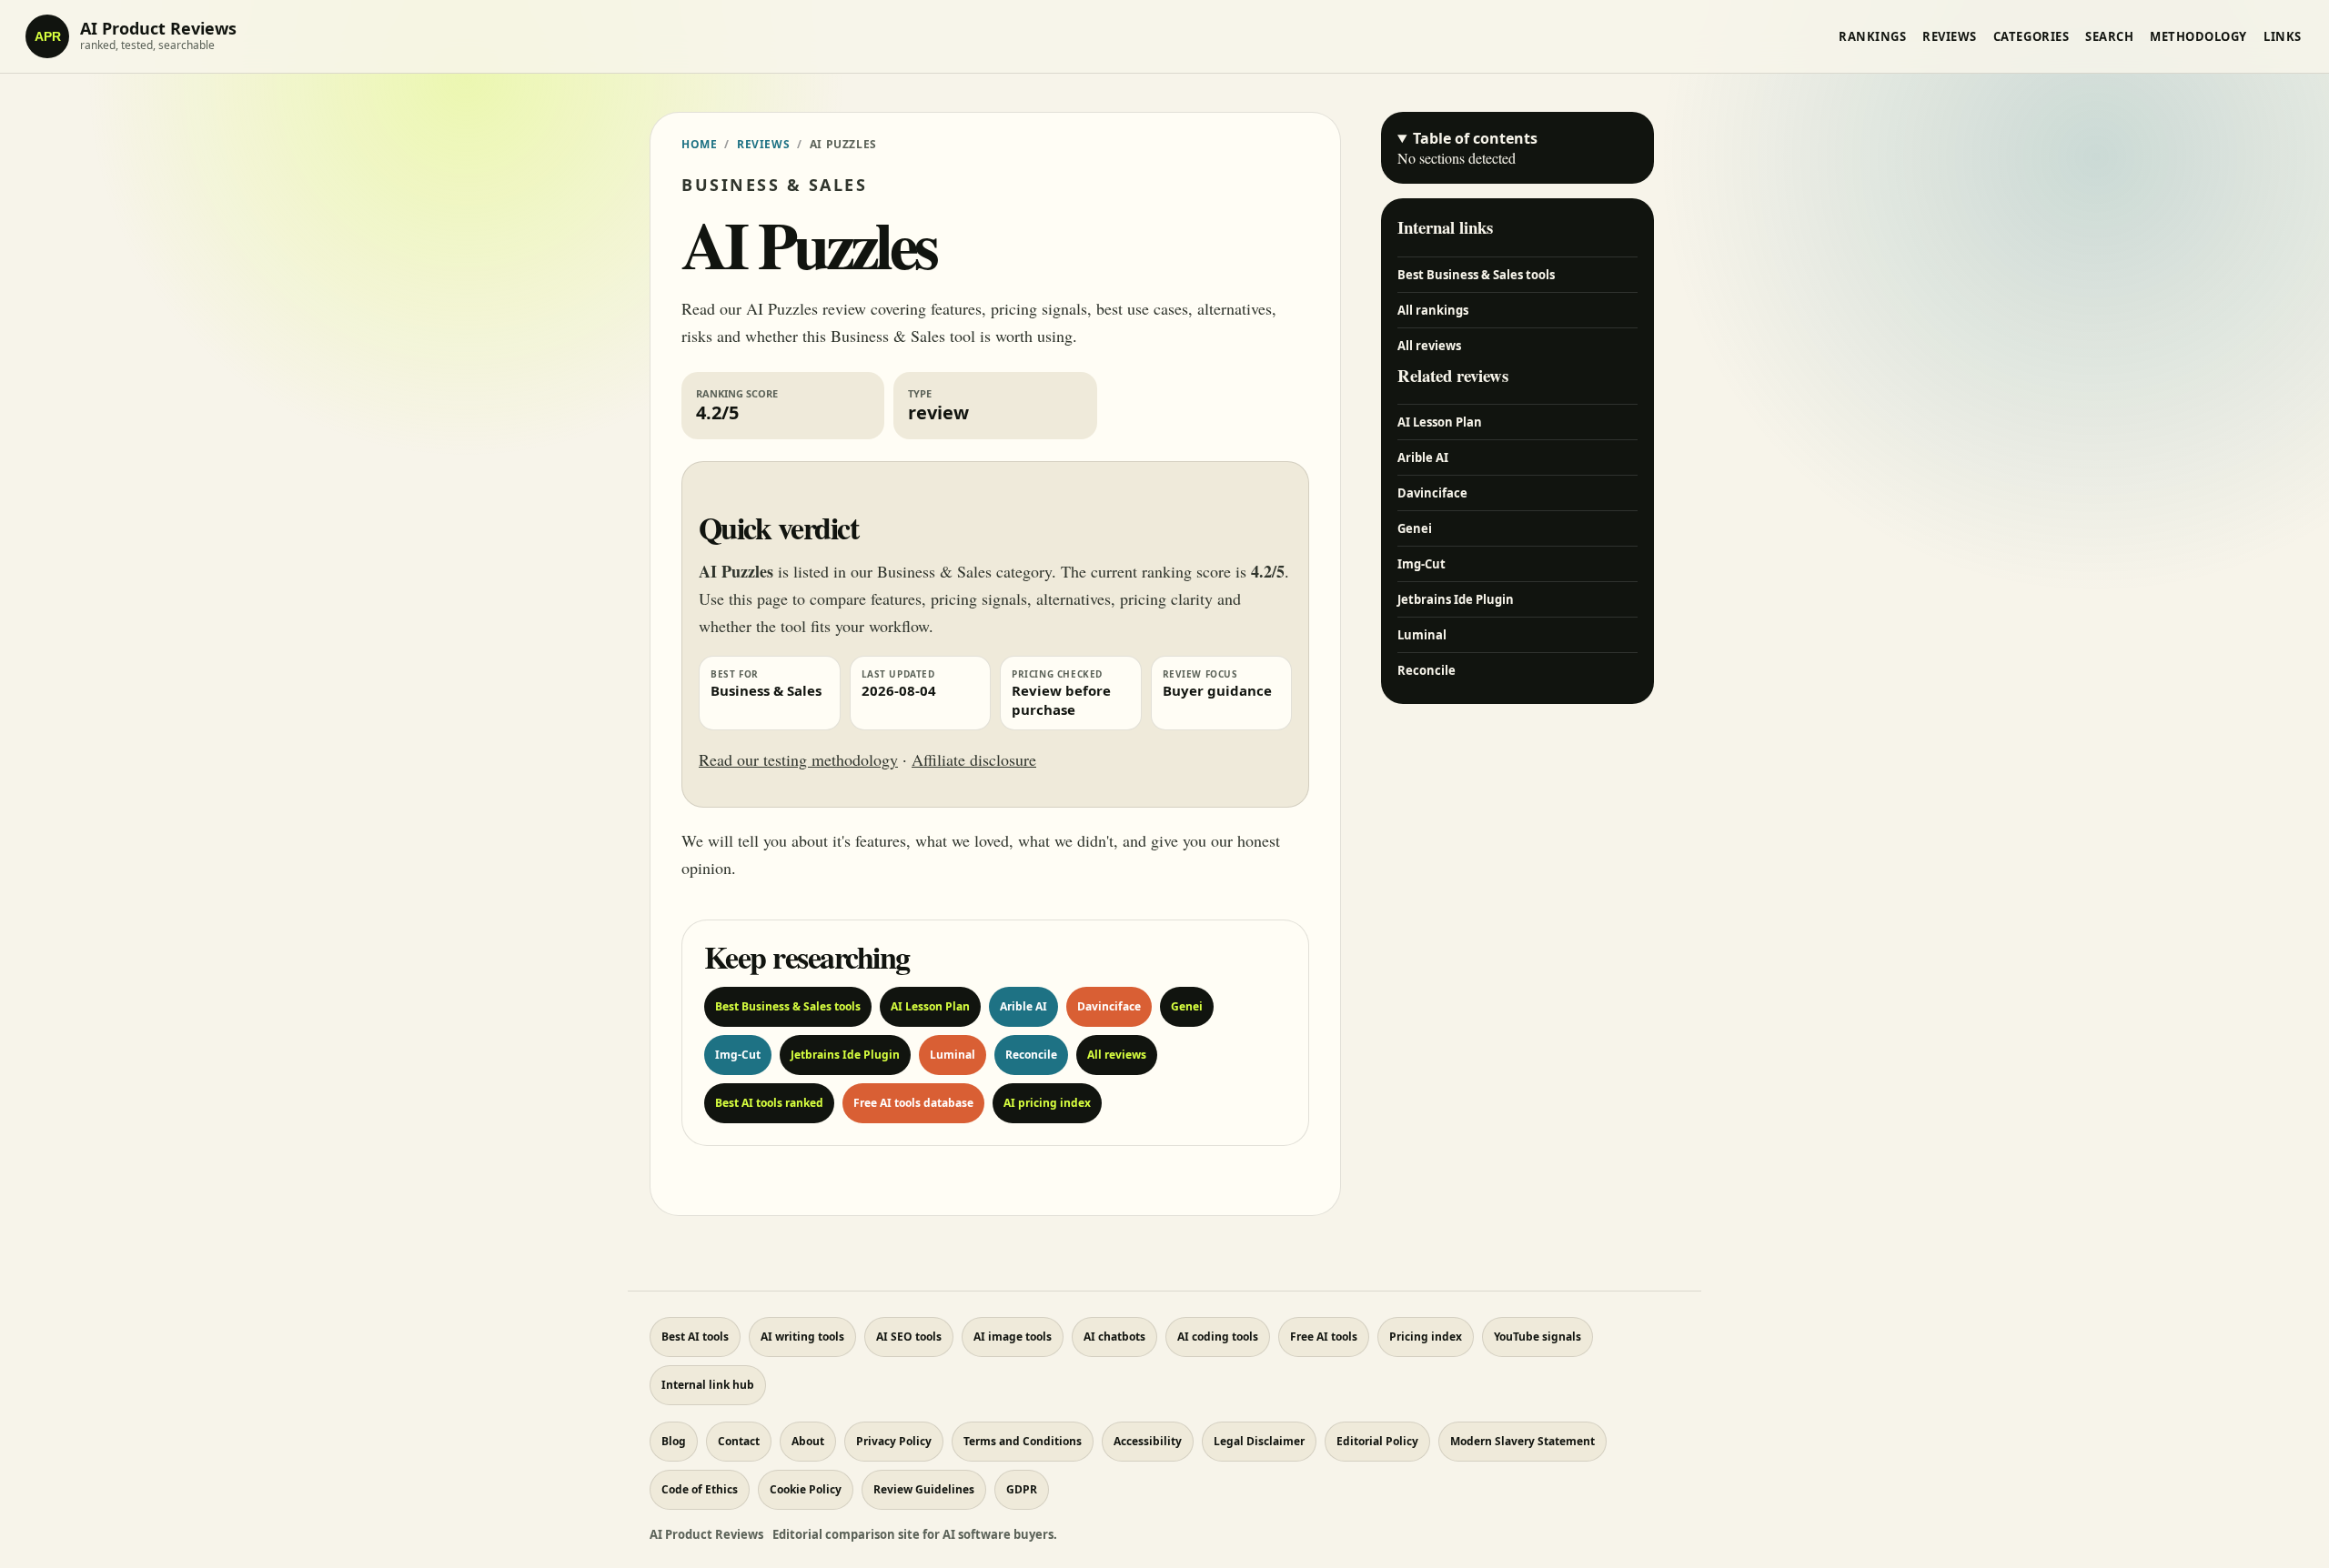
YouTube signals (1538, 1337)
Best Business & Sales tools (788, 1006)
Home (699, 144)
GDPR (1022, 1489)
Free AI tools (1324, 1337)
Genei (1187, 1006)
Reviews (1950, 36)
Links (2283, 36)
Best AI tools (695, 1337)
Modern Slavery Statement (1522, 1441)
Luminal (953, 1055)
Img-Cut (738, 1055)
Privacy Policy (894, 1441)
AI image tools (1013, 1337)
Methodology (2198, 36)
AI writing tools (802, 1337)
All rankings (1433, 310)
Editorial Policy (1377, 1441)
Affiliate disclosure (974, 759)
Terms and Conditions (1023, 1441)
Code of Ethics (700, 1489)
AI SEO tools (909, 1337)
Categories (2031, 36)
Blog (674, 1441)
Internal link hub (708, 1385)
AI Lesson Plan (930, 1006)
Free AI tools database (913, 1103)
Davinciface (1109, 1006)
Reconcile (1031, 1055)
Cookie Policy (806, 1489)
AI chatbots (1114, 1337)
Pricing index (1426, 1337)
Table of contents (1475, 138)
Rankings (1872, 36)
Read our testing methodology (798, 759)
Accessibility (1148, 1441)
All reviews (1117, 1055)
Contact (739, 1441)
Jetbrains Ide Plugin (845, 1055)
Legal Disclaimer (1259, 1441)
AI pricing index (1047, 1103)
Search (2109, 36)
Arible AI (1023, 1006)
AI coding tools (1218, 1337)
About (808, 1441)
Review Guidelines (924, 1489)
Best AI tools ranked (769, 1103)
